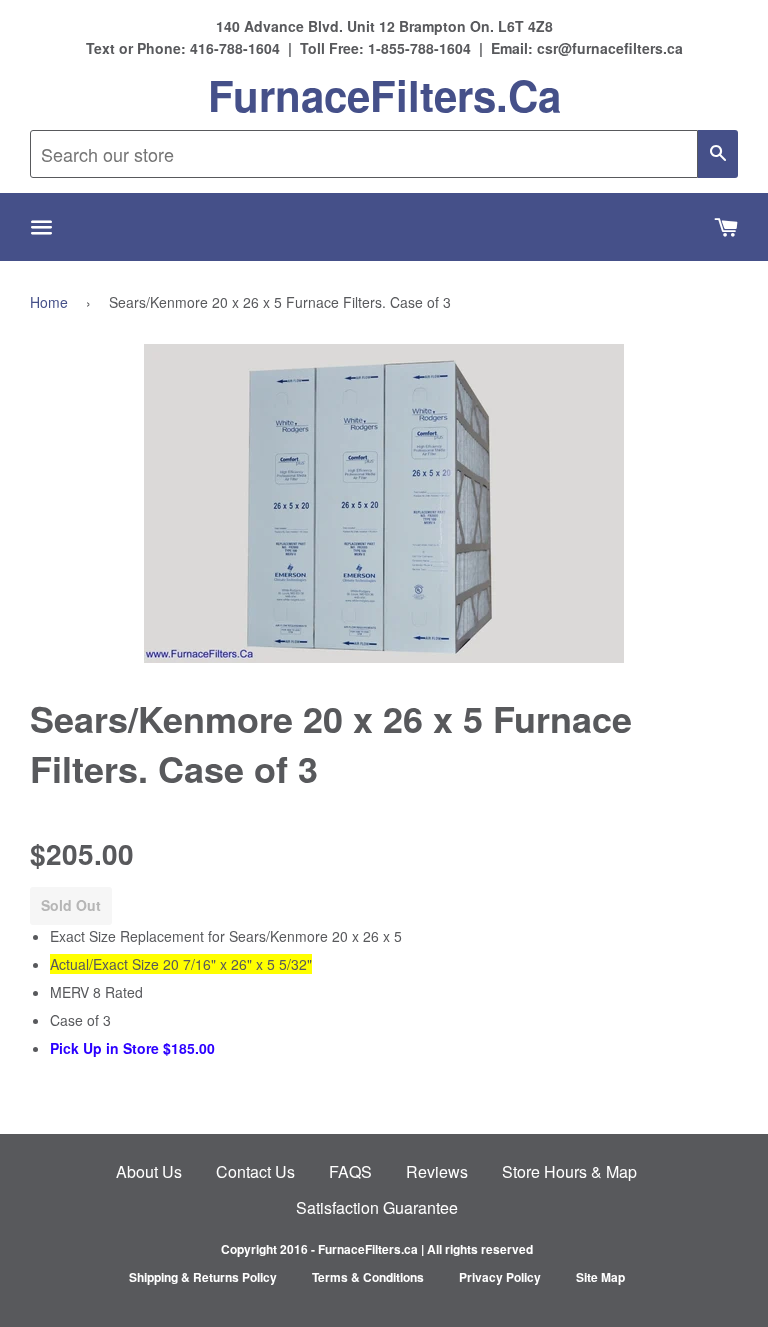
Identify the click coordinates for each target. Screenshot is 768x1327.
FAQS (350, 1171)
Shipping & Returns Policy (203, 1277)
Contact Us (255, 1171)
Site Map (600, 1277)
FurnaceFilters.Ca (384, 95)
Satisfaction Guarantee (377, 1207)
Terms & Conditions (368, 1277)
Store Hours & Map (569, 1171)
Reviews (437, 1171)
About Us (149, 1171)
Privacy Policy (500, 1277)
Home (49, 302)
